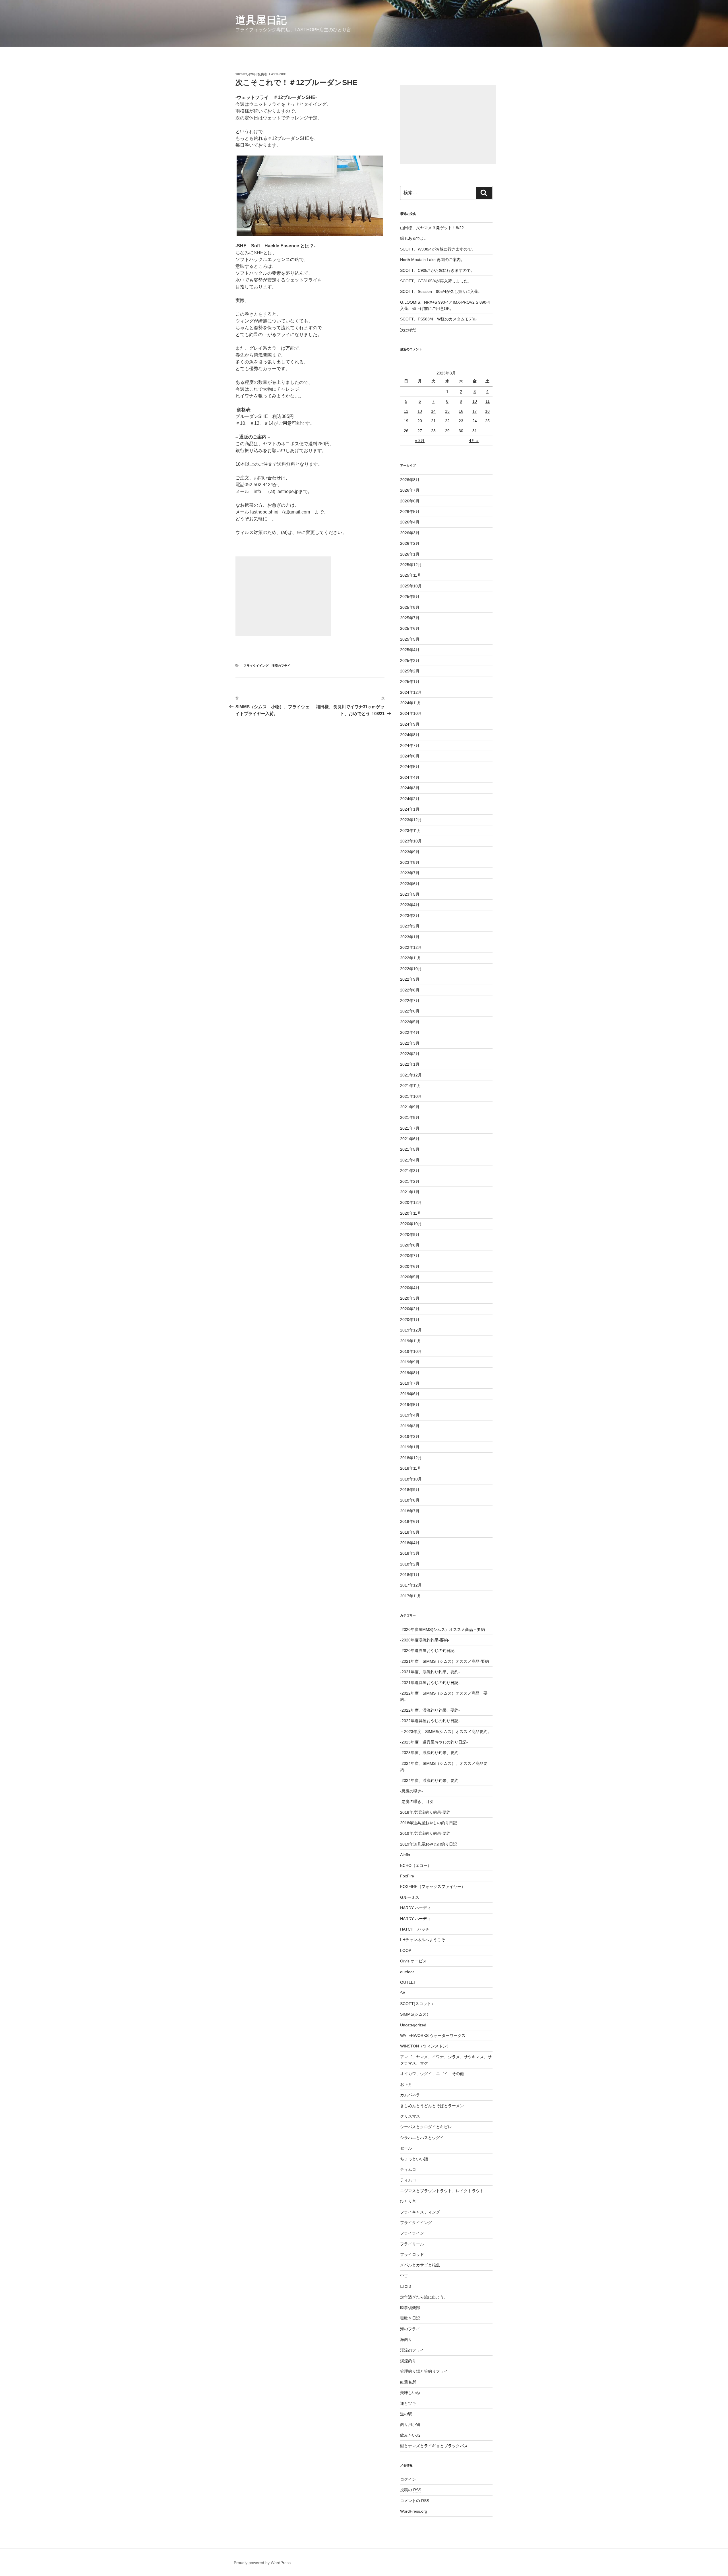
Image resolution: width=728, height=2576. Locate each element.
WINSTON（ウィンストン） (425, 2046)
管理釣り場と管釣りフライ (424, 2371)
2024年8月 (410, 735)
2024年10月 (411, 713)
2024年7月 (410, 746)
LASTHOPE (278, 74)
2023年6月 (410, 884)
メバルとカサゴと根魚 (420, 2265)
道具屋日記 (261, 20)
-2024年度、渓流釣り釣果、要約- (430, 1780)
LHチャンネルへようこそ (423, 1940)
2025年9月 (410, 597)
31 (475, 431)
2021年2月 (410, 1181)
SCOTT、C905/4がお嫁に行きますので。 (437, 270)
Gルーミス (410, 1897)
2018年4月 (410, 1543)
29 (447, 431)
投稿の (411, 2490)
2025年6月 (410, 628)
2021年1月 (410, 1192)
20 (420, 421)
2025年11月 (411, 575)
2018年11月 (411, 1468)
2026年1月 (410, 554)
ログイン (408, 2479)
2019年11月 (411, 1341)
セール (406, 2148)
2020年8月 (410, 1245)
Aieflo (405, 1855)
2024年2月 (410, 799)
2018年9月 (410, 1490)
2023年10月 (411, 841)
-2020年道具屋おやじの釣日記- (428, 1651)
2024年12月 (411, 692)
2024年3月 (410, 788)
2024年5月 (410, 767)
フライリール (412, 2244)
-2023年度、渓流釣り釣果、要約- (430, 1753)
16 (461, 411)
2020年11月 (411, 1213)
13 (420, 411)
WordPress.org (414, 2511)
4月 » (474, 440)
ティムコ (408, 2169)
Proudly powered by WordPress (262, 2563)
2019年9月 (410, 1362)
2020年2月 (410, 1309)
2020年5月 (410, 1277)
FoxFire (407, 1876)
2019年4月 (410, 1415)
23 (461, 421)
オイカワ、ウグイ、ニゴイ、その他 (432, 2074)
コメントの (415, 2501)
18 (487, 411)
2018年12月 (411, 1458)
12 (406, 411)
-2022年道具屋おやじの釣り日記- (430, 1721)
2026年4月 (410, 522)
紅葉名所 (408, 2382)
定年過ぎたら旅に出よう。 (424, 2297)
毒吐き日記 (410, 2318)
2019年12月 (411, 1330)
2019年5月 (410, 1405)
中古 (404, 2276)
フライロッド (412, 2254)
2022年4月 (410, 1032)
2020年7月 (410, 1256)
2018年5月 (410, 1532)
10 (475, 401)
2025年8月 (410, 607)
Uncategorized (413, 2025)
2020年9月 (410, 1235)
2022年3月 (410, 1043)
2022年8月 (410, 990)
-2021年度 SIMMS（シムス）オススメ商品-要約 (444, 1661)
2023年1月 (410, 937)
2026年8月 (410, 480)
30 (461, 431)
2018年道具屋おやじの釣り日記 (429, 1823)
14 (433, 411)
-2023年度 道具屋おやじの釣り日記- (434, 1742)
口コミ (406, 2286)
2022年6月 (410, 1011)
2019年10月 (411, 1351)
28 (433, 431)
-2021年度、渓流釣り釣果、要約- (430, 1672)
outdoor (407, 1972)
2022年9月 (410, 979)
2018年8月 (410, 1500)
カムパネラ (410, 2095)
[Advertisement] (283, 596)
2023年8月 (410, 862)
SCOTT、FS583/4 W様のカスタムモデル (438, 319)
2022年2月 (410, 1054)
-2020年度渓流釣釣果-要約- (425, 1640)
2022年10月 (411, 969)
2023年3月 (410, 916)
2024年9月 (410, 724)
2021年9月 (410, 1107)
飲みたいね (410, 2435)
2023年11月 (411, 831)
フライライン (412, 2233)
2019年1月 (410, 1447)
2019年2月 (410, 1436)
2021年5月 (410, 1149)
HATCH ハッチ (415, 1929)
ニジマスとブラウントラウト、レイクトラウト (442, 2191)
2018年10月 (411, 1479)
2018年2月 (410, 1564)
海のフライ (410, 2329)
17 (475, 411)
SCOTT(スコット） (418, 2004)
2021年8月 (410, 1117)
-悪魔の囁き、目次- (417, 1801)
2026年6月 (410, 501)
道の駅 (406, 2414)
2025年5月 (410, 639)
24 (475, 421)
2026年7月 (410, 490)
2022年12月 (411, 947)
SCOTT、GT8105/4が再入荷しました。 (436, 281)
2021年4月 (410, 1160)
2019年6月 (410, 1394)
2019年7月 (410, 1383)
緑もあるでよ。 (414, 238)
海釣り (406, 2339)
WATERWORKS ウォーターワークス (433, 2035)
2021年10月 (411, 1096)
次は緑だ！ (410, 330)
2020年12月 (411, 1202)
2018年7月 (410, 1511)
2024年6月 (410, 756)
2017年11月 (411, 1596)
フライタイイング (256, 666)
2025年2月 (410, 671)
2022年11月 (411, 958)
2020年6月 (410, 1266)
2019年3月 (410, 1426)
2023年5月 (410, 894)
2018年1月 (410, 1575)
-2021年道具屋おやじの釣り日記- (430, 1683)
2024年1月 (410, 809)
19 (406, 421)
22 (447, 421)
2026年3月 (410, 533)
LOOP (406, 1950)
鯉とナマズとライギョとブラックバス (434, 2446)
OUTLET (408, 1982)
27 (420, 431)
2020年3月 (410, 1298)
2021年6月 (410, 1139)
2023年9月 (410, 852)
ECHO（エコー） (416, 1865)
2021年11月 (411, 1086)
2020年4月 (410, 1288)
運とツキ (408, 2403)
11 (488, 401)
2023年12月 (411, 820)
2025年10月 (411, 586)
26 (406, 431)
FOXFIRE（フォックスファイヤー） (433, 1887)
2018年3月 (410, 1553)
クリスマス (410, 2116)
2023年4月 (410, 905)
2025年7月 (410, 618)
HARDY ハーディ (415, 1908)
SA (403, 1993)
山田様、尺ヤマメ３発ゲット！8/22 (432, 228)
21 (433, 421)
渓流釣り (408, 2361)
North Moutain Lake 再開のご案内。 (432, 260)
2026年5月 (410, 512)
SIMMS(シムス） (415, 2014)
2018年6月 (410, 1521)
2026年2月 (410, 543)
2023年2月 (410, 926)
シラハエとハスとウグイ (422, 2138)
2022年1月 (410, 1064)
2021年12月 (411, 1075)
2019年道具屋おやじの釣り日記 (429, 1844)
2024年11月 (411, 703)
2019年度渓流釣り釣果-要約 (425, 1833)
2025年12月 (411, 565)
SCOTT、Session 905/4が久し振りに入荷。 (441, 291)
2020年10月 (411, 1224)
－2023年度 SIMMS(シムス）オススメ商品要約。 (446, 1732)
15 (447, 411)
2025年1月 (410, 682)
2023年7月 (410, 873)
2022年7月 (410, 1001)
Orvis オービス (413, 1961)
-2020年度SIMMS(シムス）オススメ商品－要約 (442, 1629)
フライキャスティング (420, 2212)
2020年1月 (410, 1320)
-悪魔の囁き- (411, 1791)
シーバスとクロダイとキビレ (426, 2127)
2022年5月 (410, 1022)
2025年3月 (410, 660)
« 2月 (420, 440)
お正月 (406, 2084)
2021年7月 (410, 1128)
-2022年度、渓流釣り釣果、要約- (430, 1710)
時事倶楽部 (410, 2308)
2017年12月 (411, 1585)
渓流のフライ (281, 666)
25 (487, 421)
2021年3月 (410, 1171)
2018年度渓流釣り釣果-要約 (425, 1812)
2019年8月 (410, 1373)
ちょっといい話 (414, 2159)
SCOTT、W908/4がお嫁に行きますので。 (438, 249)
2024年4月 (410, 777)
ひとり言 (408, 2201)
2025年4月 (410, 650)
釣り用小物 (410, 2424)
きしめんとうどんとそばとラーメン (432, 2106)
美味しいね (410, 2393)
